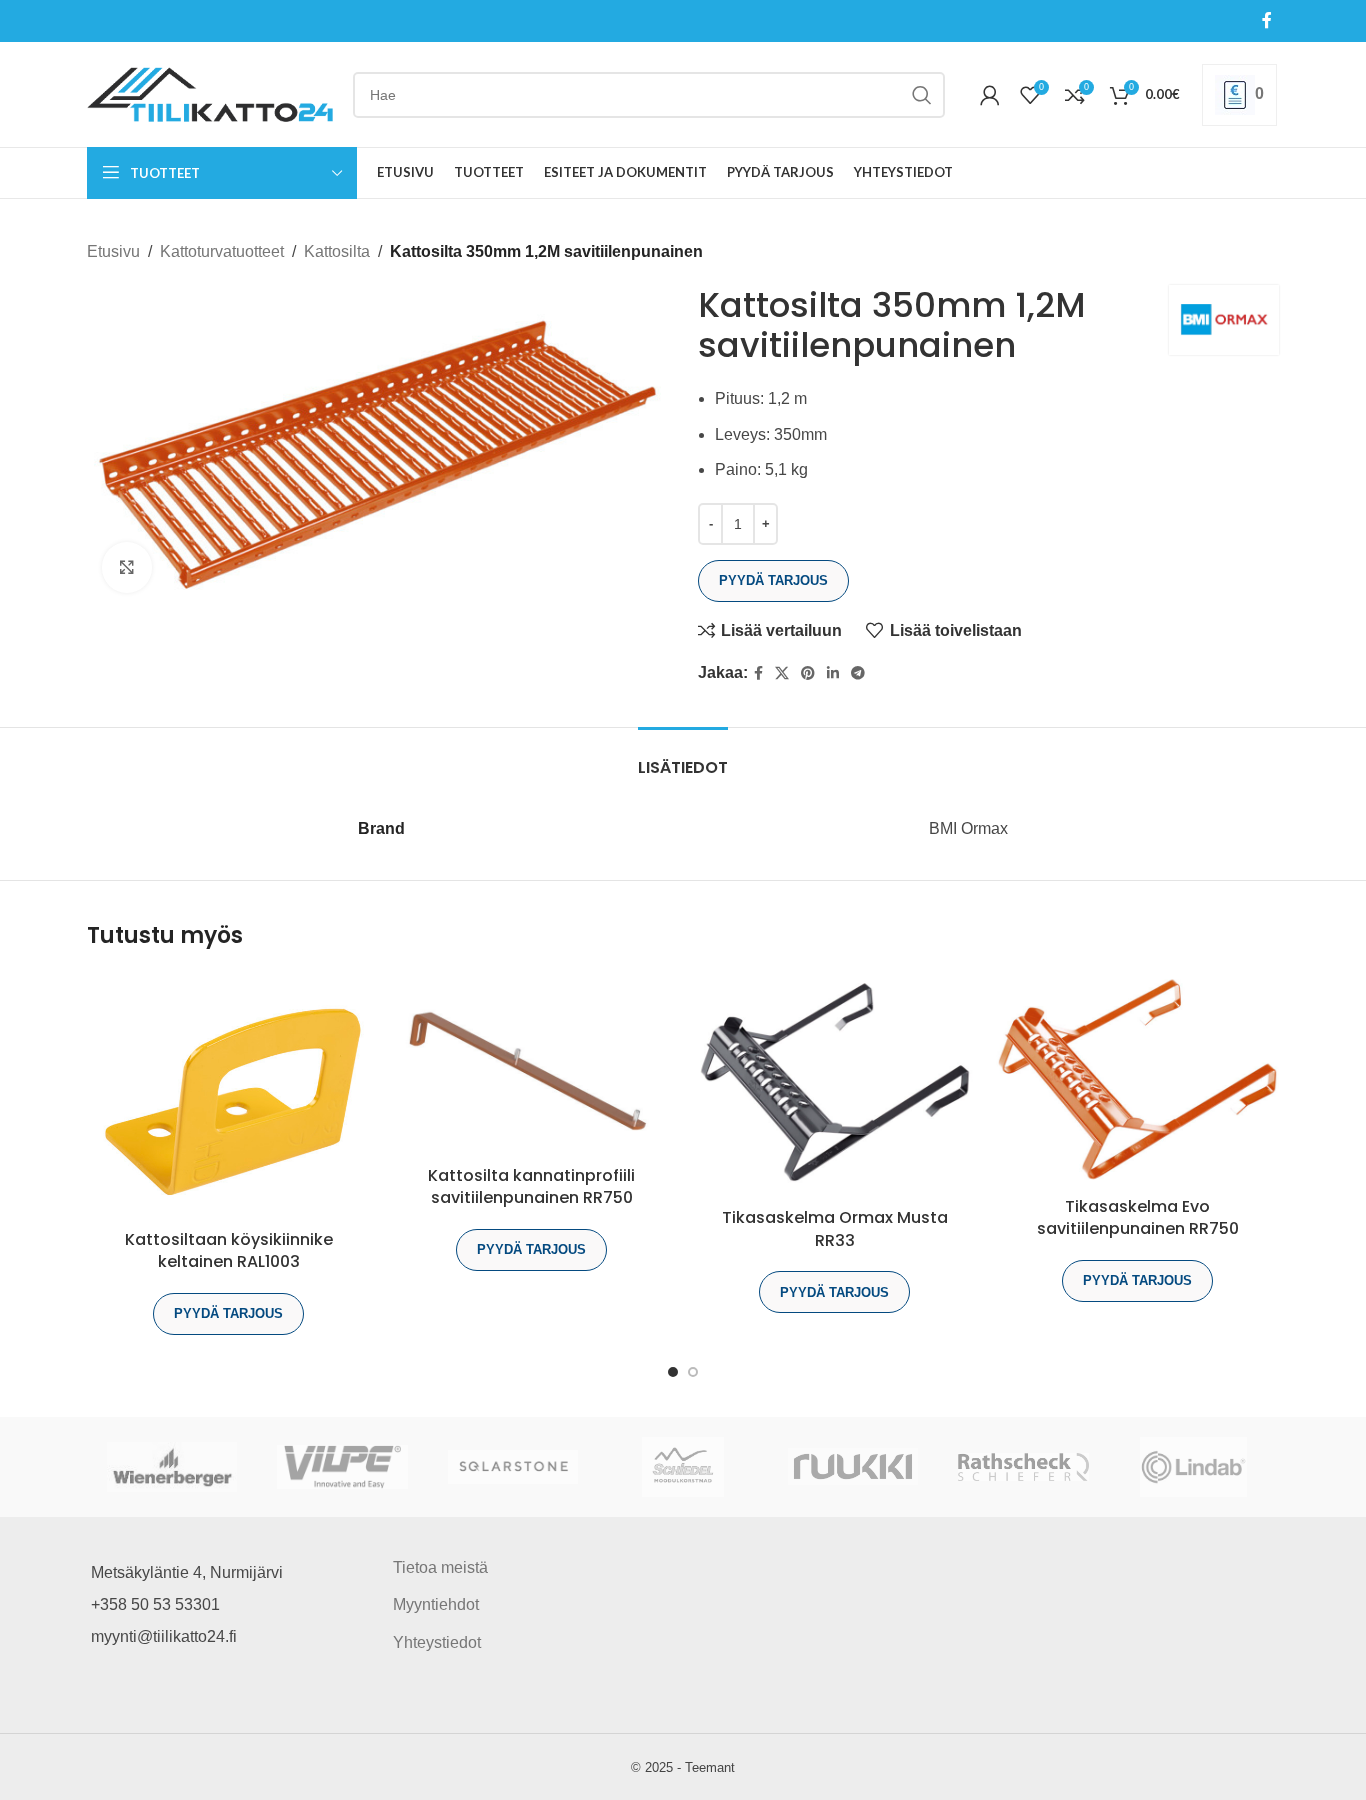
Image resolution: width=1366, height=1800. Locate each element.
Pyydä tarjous (773, 580)
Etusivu (113, 251)
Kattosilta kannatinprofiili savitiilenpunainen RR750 (531, 1186)
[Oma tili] (990, 95)
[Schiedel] (683, 1467)
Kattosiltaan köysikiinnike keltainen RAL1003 (229, 1250)
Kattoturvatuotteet (222, 251)
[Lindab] (1194, 1467)
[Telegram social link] (858, 673)
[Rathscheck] (1023, 1467)
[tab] (683, 757)
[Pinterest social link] (808, 673)
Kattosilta (337, 251)
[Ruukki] (853, 1467)
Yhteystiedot (437, 1642)
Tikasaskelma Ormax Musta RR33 (835, 1228)
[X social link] (782, 673)
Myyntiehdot (436, 1604)
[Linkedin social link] (833, 673)
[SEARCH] (922, 95)
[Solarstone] (513, 1467)
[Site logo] (210, 93)
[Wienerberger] (172, 1467)
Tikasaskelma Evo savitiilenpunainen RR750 (1138, 1217)
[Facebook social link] (1267, 20)
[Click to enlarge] (127, 567)
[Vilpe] (342, 1467)
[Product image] (834, 1085)
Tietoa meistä (440, 1567)
